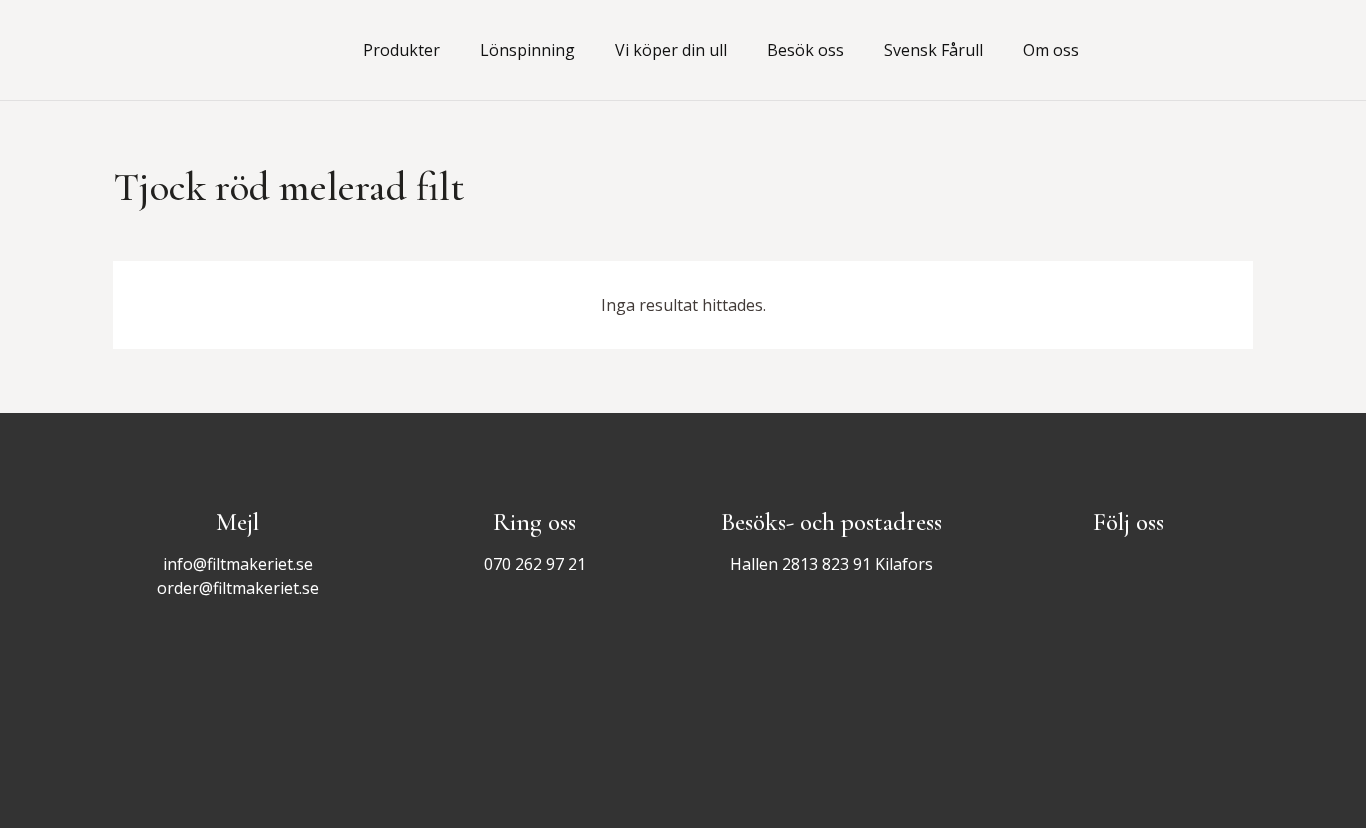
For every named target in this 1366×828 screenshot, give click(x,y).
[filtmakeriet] (206, 50)
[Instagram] (1231, 50)
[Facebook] (1187, 50)
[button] (451, 50)
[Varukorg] (1121, 50)
